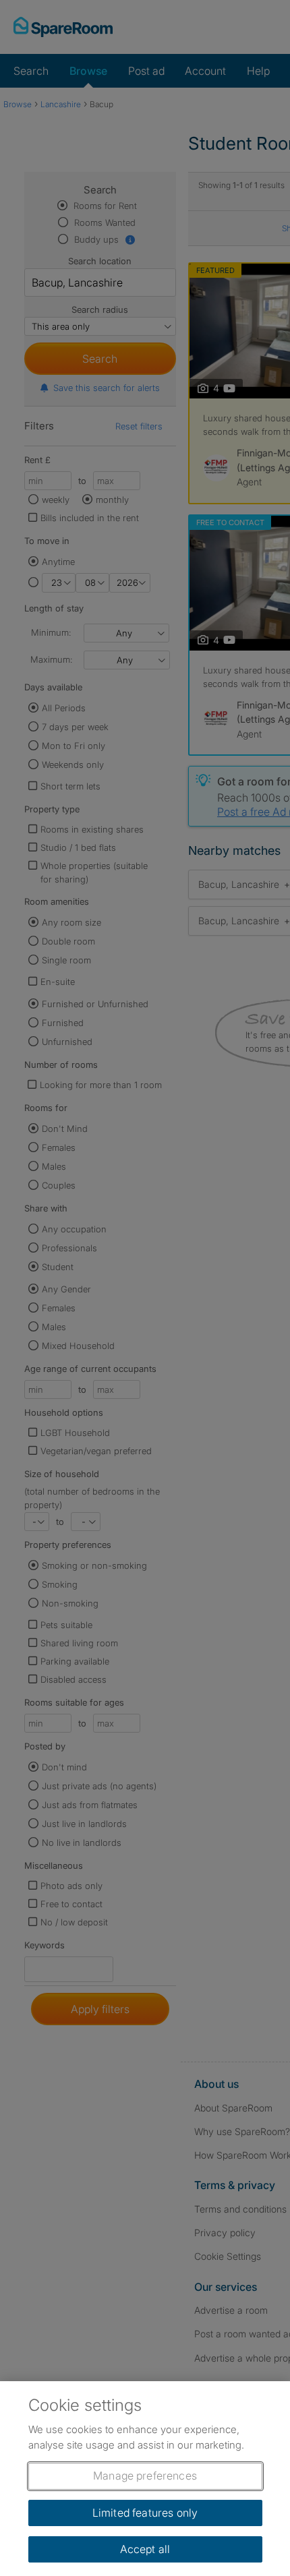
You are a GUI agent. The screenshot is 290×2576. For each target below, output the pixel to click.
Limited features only (145, 2513)
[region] (145, 2479)
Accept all (145, 2549)
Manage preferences (145, 2476)
